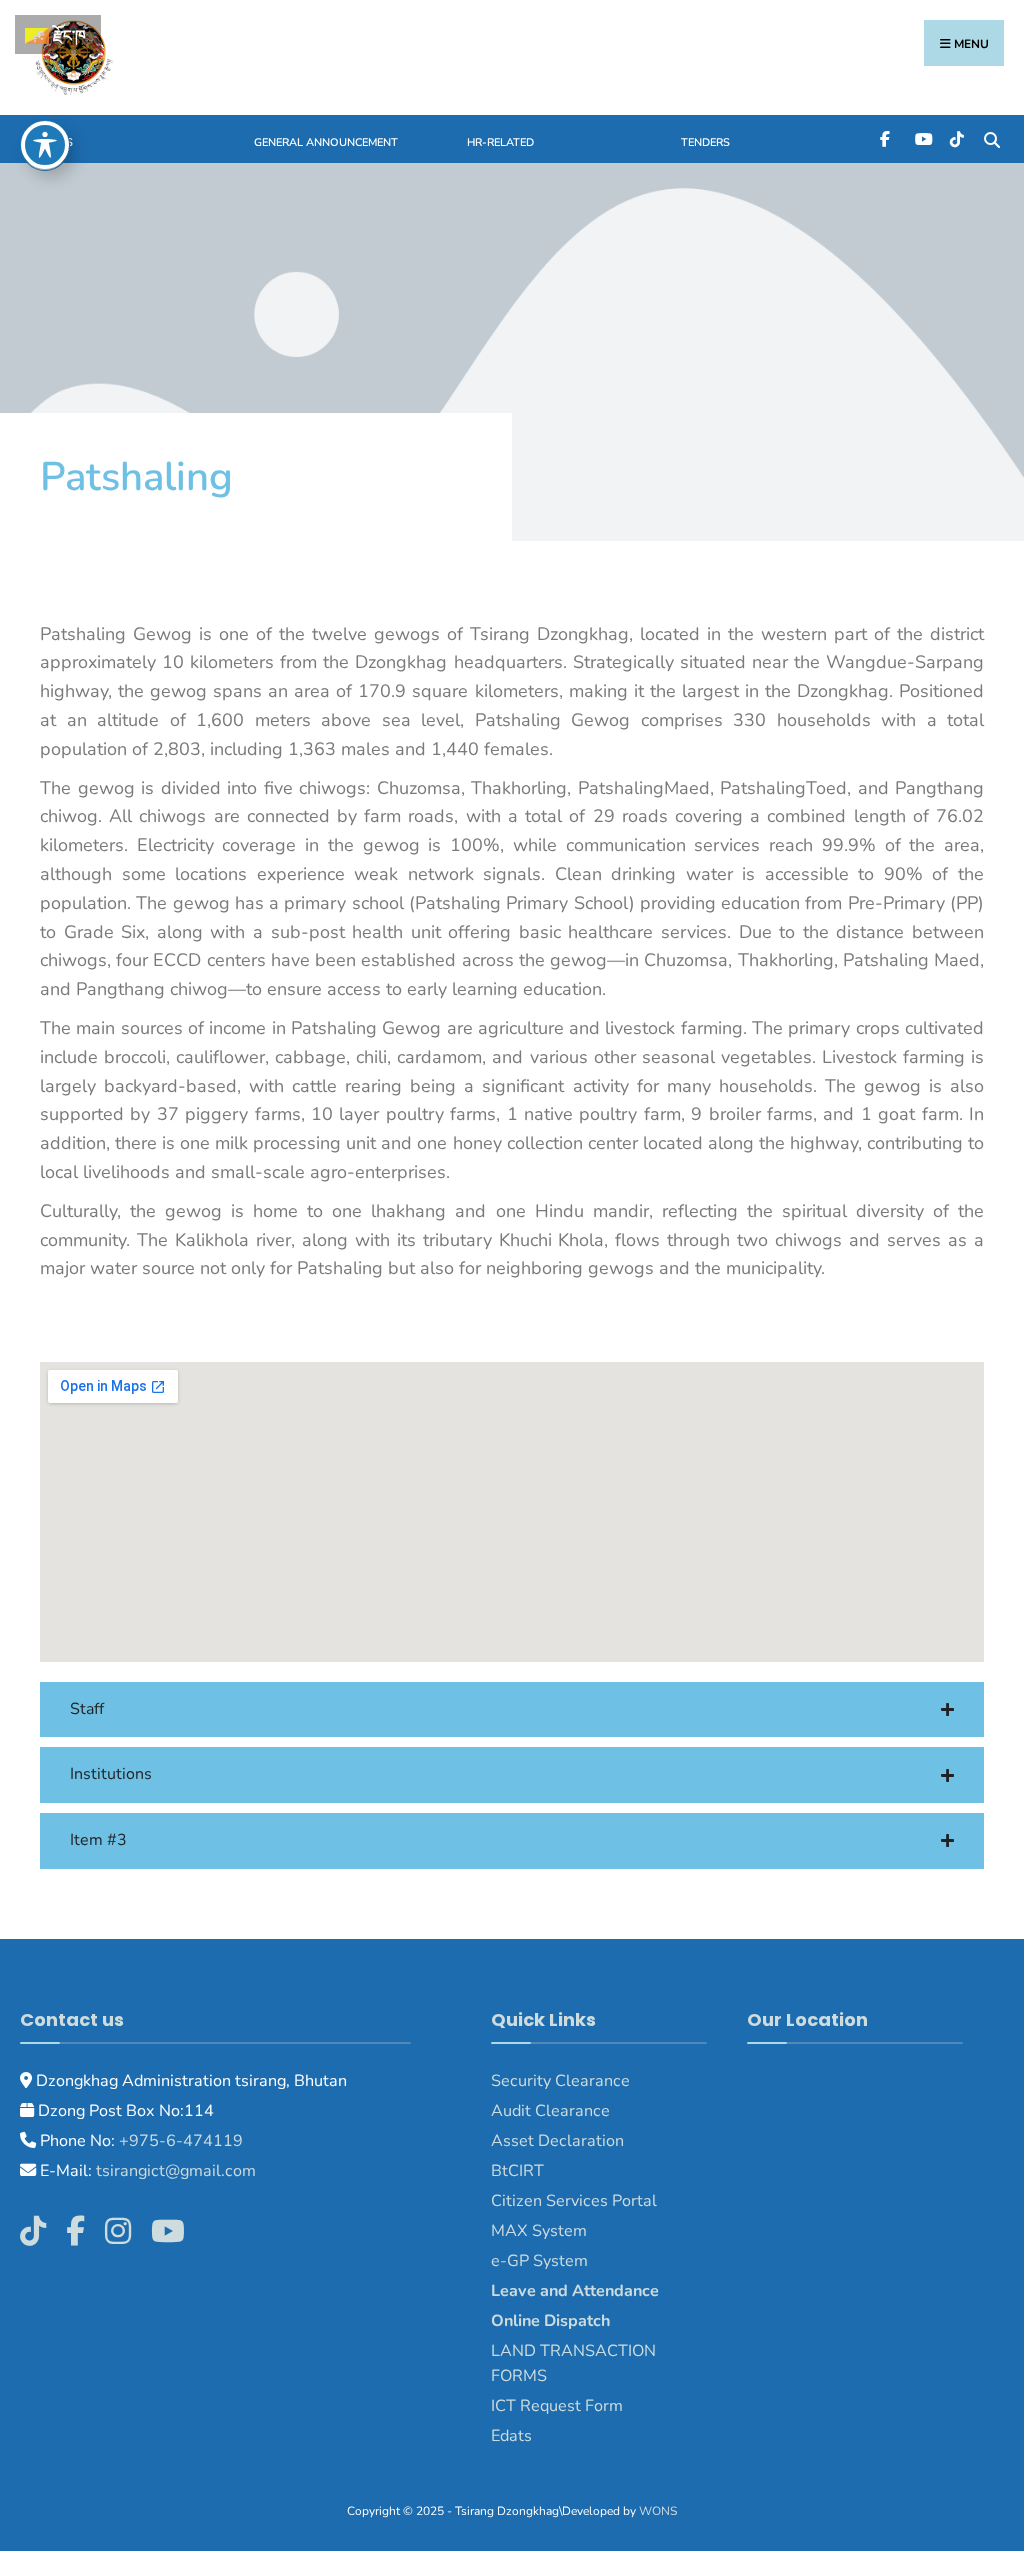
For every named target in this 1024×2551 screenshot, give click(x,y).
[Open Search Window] (991, 138)
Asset (512, 2141)
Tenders (705, 142)
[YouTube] (921, 138)
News (56, 142)
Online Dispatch (550, 2321)
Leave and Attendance (577, 2291)
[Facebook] (886, 138)
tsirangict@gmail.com (174, 2171)
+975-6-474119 (179, 2141)
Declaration (579, 2141)
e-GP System (539, 2261)
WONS (658, 2511)
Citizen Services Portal (574, 2201)
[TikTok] (956, 138)
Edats (511, 2436)
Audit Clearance (550, 2111)
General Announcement (326, 142)
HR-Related (500, 142)
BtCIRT (517, 2171)
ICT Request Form (557, 2406)
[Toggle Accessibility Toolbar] (45, 145)
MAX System (539, 2231)
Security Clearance (560, 2081)
